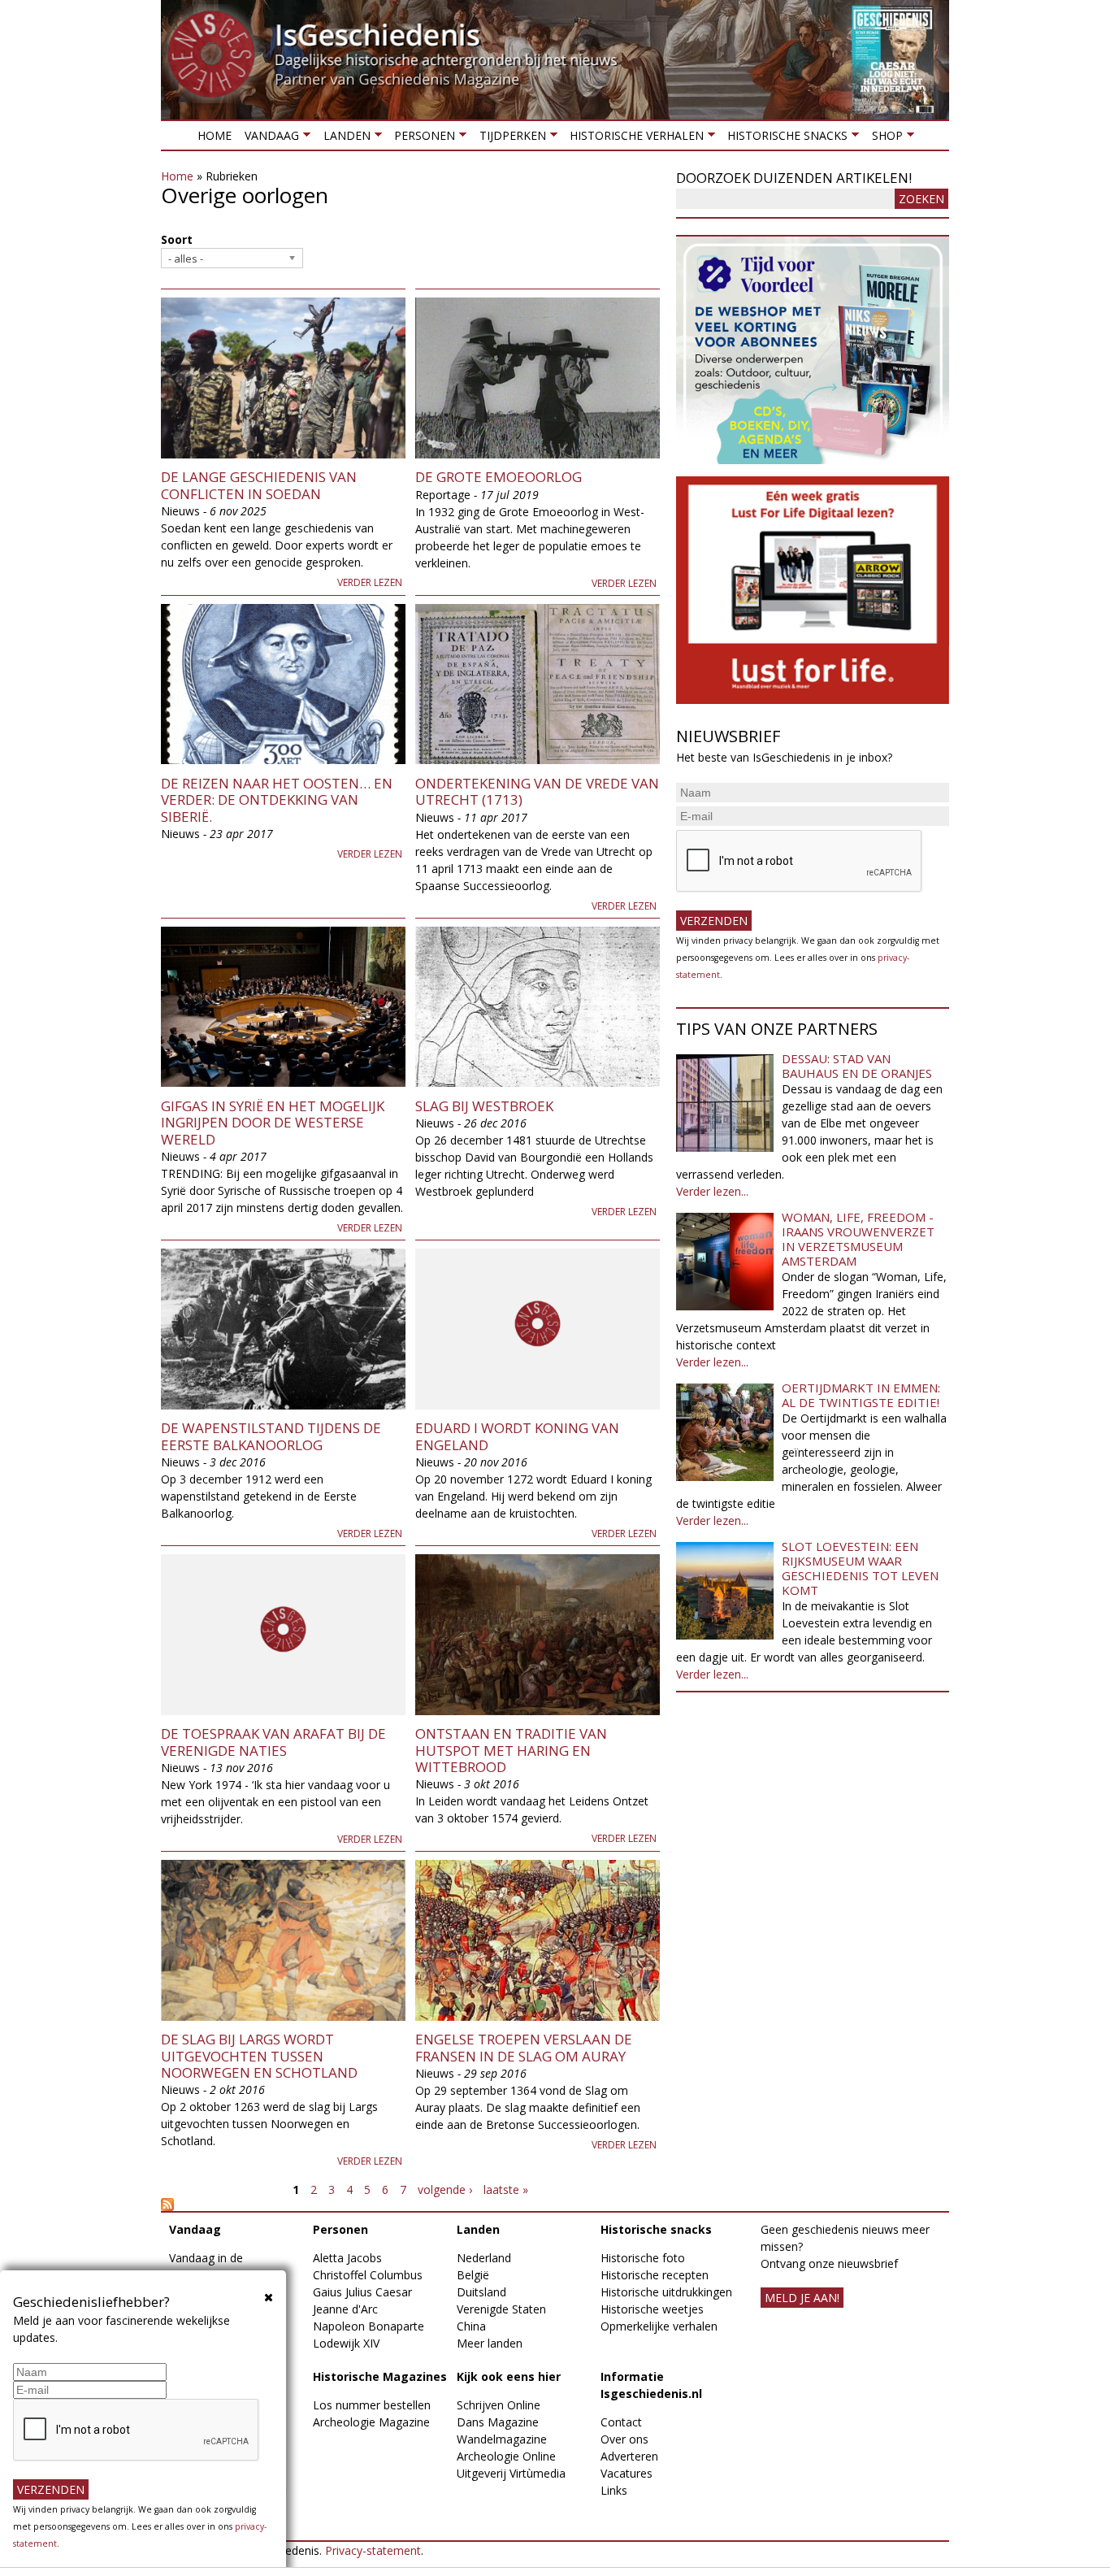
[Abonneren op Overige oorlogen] (410, 2205)
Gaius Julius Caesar (362, 2292)
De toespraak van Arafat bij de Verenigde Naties (273, 1742)
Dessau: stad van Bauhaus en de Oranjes (857, 1066)
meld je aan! (802, 2298)
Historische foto (643, 2258)
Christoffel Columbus (368, 2275)
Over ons (624, 2439)
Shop (883, 139)
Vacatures (627, 2473)
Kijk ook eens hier (509, 2376)
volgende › (445, 2189)
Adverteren (629, 2456)
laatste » (506, 2189)
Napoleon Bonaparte (369, 2326)
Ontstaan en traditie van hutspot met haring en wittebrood (511, 1750)
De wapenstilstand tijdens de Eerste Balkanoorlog (271, 1436)
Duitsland (481, 2292)
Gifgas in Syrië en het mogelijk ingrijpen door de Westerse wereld (273, 1123)
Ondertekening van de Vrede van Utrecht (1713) (537, 791)
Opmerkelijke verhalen (659, 2326)
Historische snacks (784, 139)
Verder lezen (370, 582)
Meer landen (490, 2343)
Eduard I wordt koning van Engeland (517, 1436)
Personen (421, 139)
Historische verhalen (633, 139)
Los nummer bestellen (372, 2405)
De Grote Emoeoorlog (499, 477)
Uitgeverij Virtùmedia (511, 2473)
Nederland (484, 2258)
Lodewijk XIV (346, 2343)
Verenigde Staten (501, 2309)
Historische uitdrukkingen (666, 2292)
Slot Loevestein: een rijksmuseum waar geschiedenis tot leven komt (860, 1568)
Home (215, 135)
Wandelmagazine (502, 2439)
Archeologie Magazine (371, 2422)
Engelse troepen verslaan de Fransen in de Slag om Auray (524, 2047)
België (473, 2275)
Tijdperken (509, 139)
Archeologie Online (506, 2456)
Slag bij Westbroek (484, 1106)
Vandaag (269, 139)
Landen (343, 139)
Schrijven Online (499, 2405)
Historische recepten (655, 2275)
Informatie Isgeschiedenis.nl (651, 2385)
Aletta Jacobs (347, 2258)
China (471, 2326)
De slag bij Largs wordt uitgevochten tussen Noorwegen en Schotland (259, 2056)
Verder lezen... (712, 1191)
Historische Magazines (380, 2376)
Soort (177, 239)
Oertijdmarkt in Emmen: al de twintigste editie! (861, 1395)
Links (614, 2490)
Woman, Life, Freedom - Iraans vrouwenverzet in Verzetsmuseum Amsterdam (858, 1239)
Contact (621, 2422)
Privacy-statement (373, 2550)
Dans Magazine (498, 2422)
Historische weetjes (652, 2309)
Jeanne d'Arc (345, 2309)
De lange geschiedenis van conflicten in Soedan (259, 485)
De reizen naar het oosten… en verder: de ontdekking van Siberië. (277, 800)
